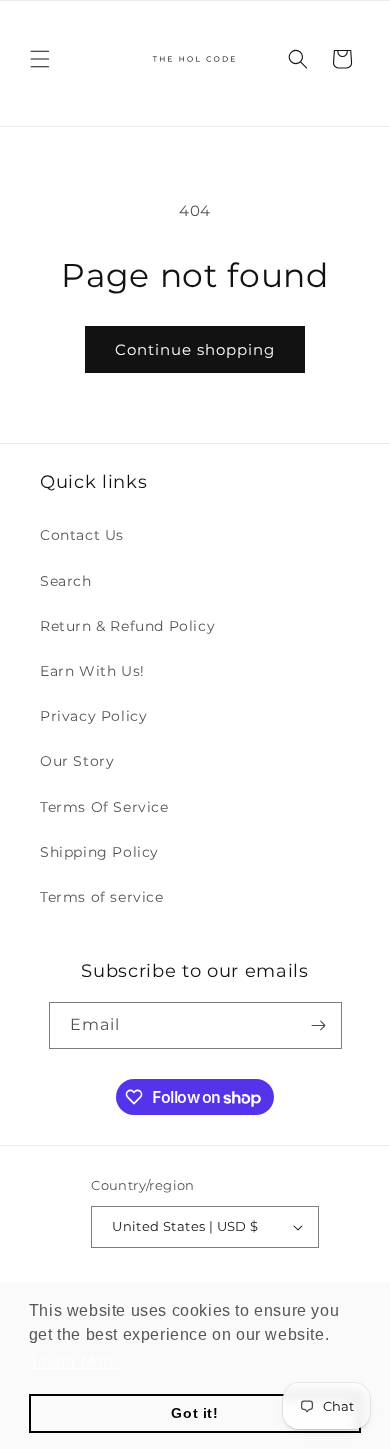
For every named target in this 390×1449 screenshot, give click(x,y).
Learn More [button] (75, 1361)
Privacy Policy (93, 716)
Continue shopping (195, 349)
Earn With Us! (92, 671)
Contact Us (82, 535)
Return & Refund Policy (127, 626)
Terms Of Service (104, 807)
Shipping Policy (99, 852)
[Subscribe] (319, 1025)
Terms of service (102, 897)
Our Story (77, 761)
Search (66, 581)
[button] (40, 59)
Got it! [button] (194, 1413)
